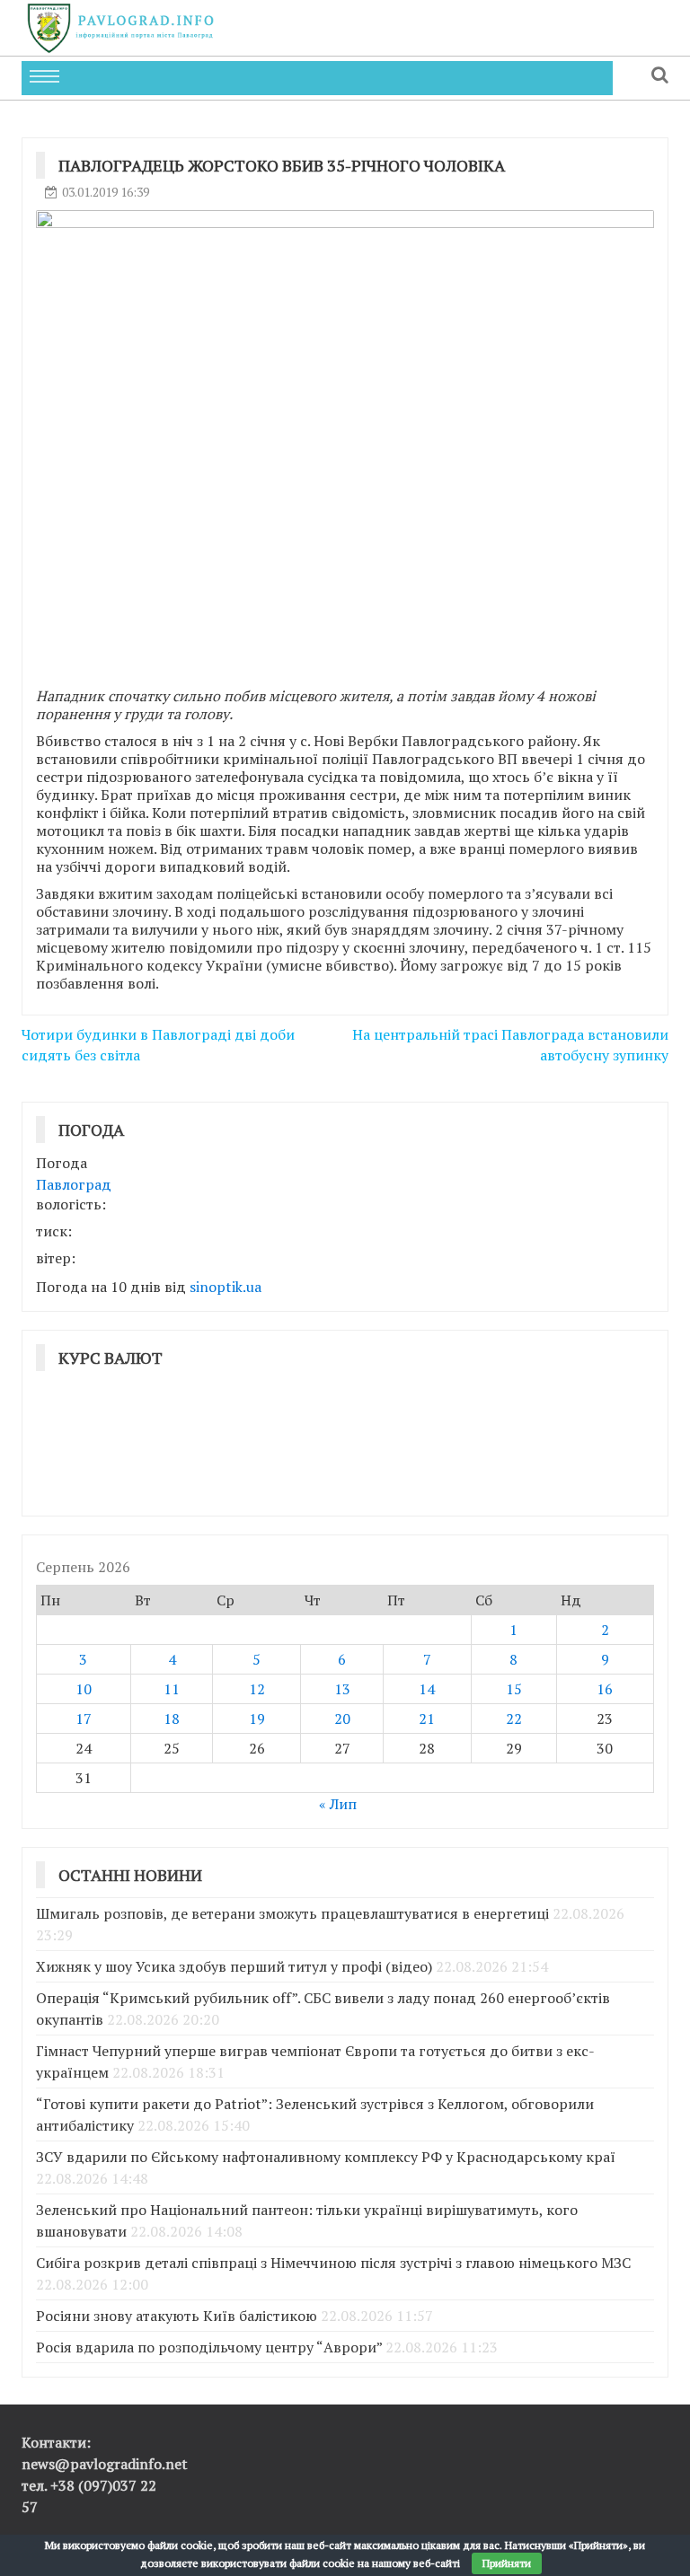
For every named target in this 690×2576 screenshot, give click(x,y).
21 (427, 1719)
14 (427, 1689)
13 (342, 1689)
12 (257, 1689)
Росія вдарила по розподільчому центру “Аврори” (209, 2347)
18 (172, 1719)
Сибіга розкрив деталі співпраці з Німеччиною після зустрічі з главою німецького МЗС (333, 2263)
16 (605, 1689)
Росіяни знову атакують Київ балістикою (177, 2316)
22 (514, 1719)
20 (342, 1719)
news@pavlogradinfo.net (105, 2464)
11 (172, 1689)
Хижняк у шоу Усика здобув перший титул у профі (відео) (234, 1966)
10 (84, 1689)
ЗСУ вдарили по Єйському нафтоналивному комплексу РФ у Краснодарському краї (326, 2157)
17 (84, 1719)
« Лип (338, 1804)
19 (257, 1719)
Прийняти (507, 2563)
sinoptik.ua (226, 1287)
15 (514, 1689)
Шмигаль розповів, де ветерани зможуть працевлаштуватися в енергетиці (292, 1913)
